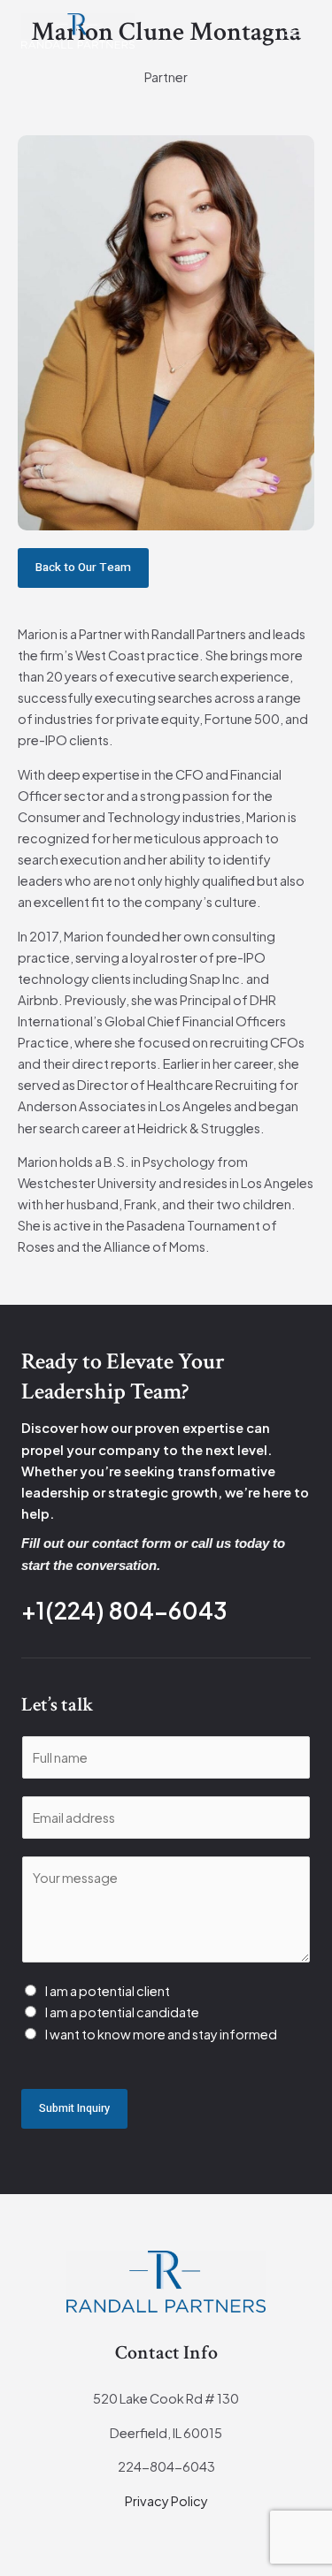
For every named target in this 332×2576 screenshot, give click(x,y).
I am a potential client (108, 1991)
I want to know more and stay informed (161, 2034)
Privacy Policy (166, 2501)
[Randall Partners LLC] (78, 31)
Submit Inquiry (74, 2108)
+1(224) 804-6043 (124, 1610)
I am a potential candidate (122, 2012)
